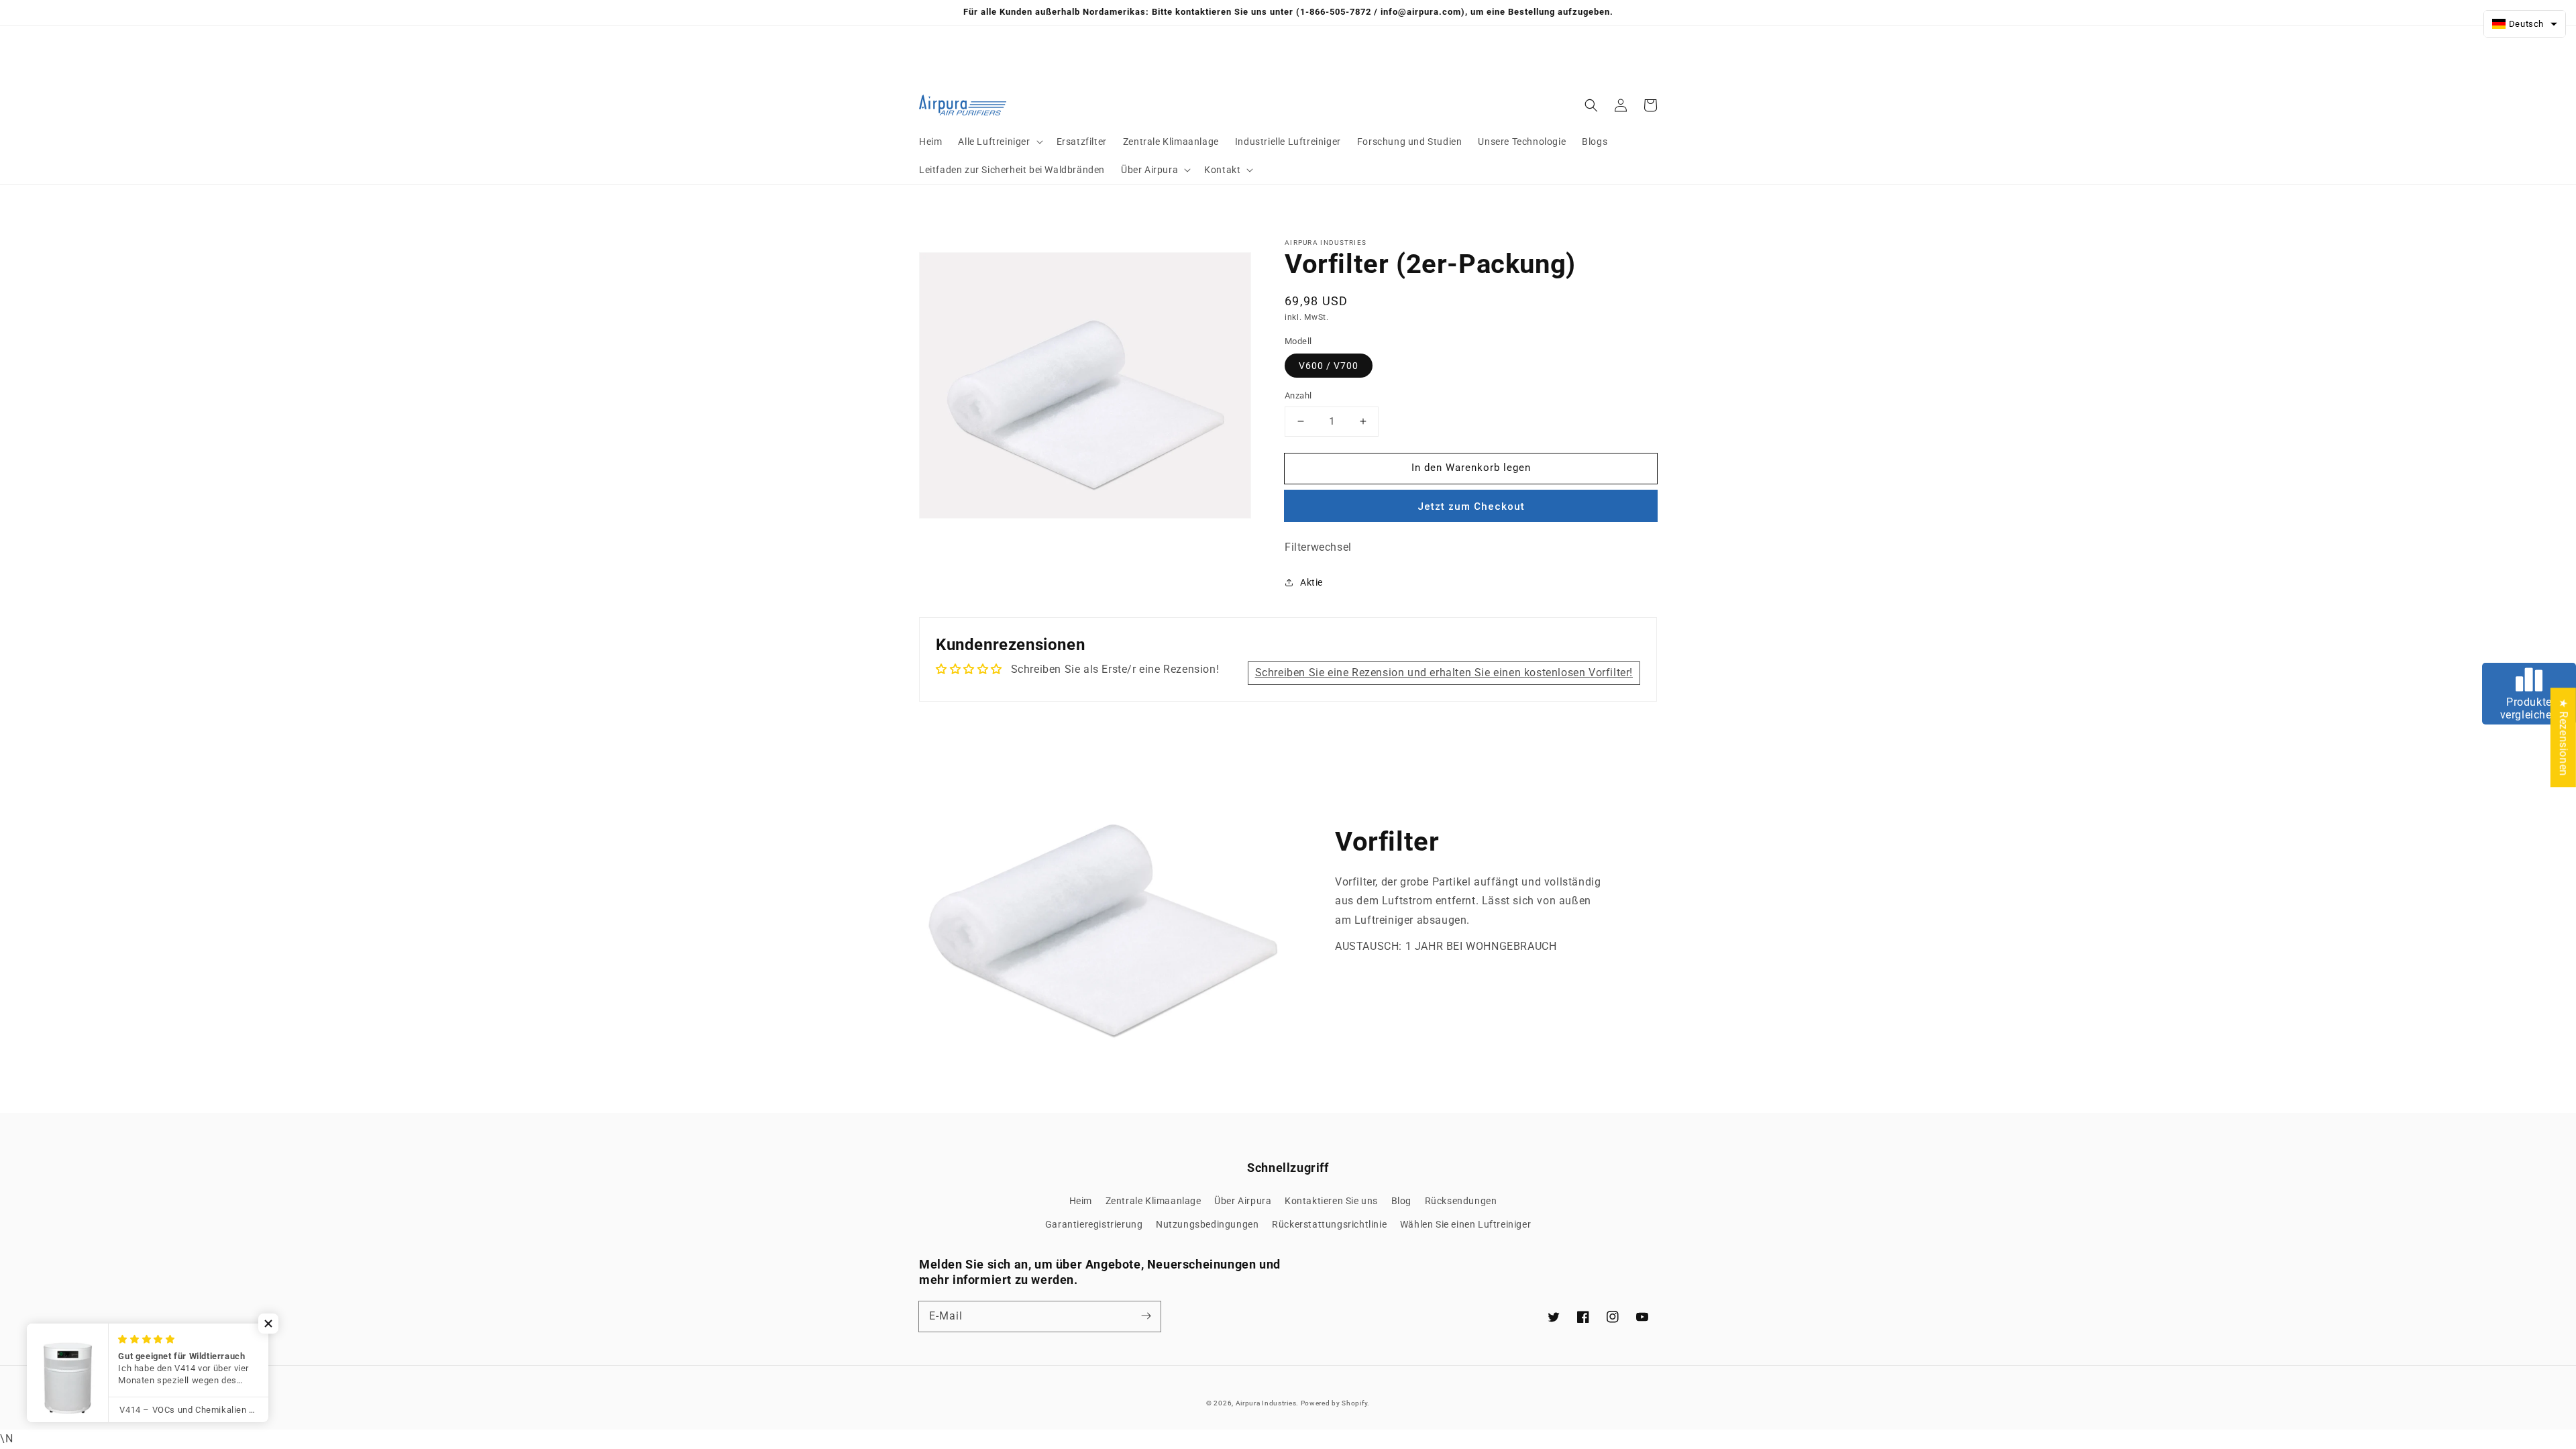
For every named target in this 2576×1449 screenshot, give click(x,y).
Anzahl (1298, 395)
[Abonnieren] (1146, 1316)
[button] (999, 142)
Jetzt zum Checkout (1471, 506)
